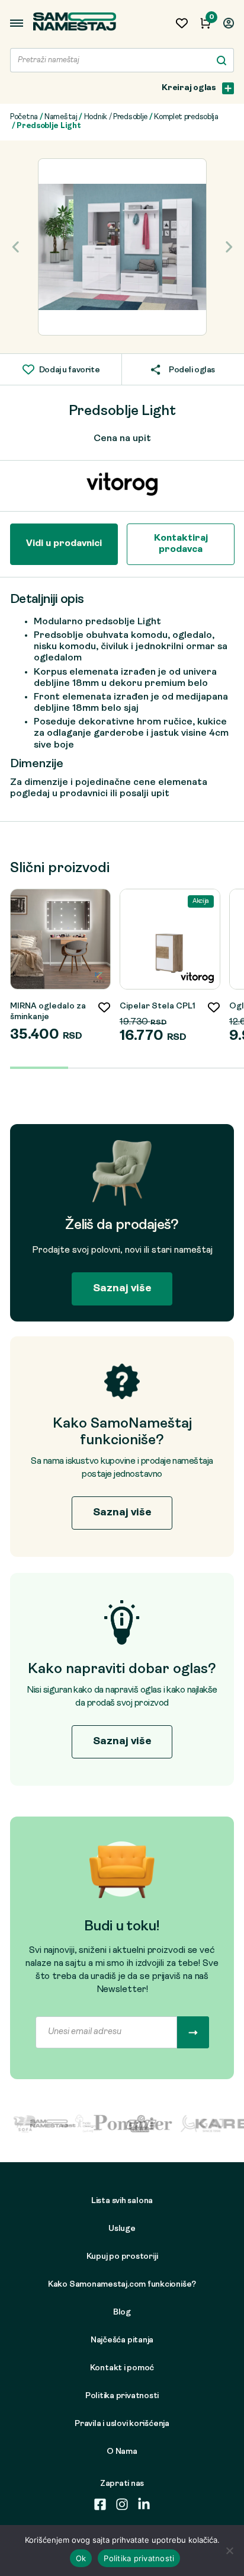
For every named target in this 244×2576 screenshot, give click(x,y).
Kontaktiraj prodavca (181, 544)
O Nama (122, 2452)
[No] (229, 2551)
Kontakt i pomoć (122, 2368)
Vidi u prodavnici (64, 544)
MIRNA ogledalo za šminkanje (48, 1012)
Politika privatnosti (122, 2396)
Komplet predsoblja (186, 117)
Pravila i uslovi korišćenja (122, 2424)
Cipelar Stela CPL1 (158, 1006)
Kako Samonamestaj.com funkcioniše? (122, 2285)
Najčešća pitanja (122, 2340)
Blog (122, 2312)
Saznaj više (122, 1289)
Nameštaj (61, 117)
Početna (24, 117)
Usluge (122, 2229)
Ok (81, 2558)
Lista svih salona (122, 2201)
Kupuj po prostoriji (122, 2257)
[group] (122, 247)
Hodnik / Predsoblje (116, 117)
